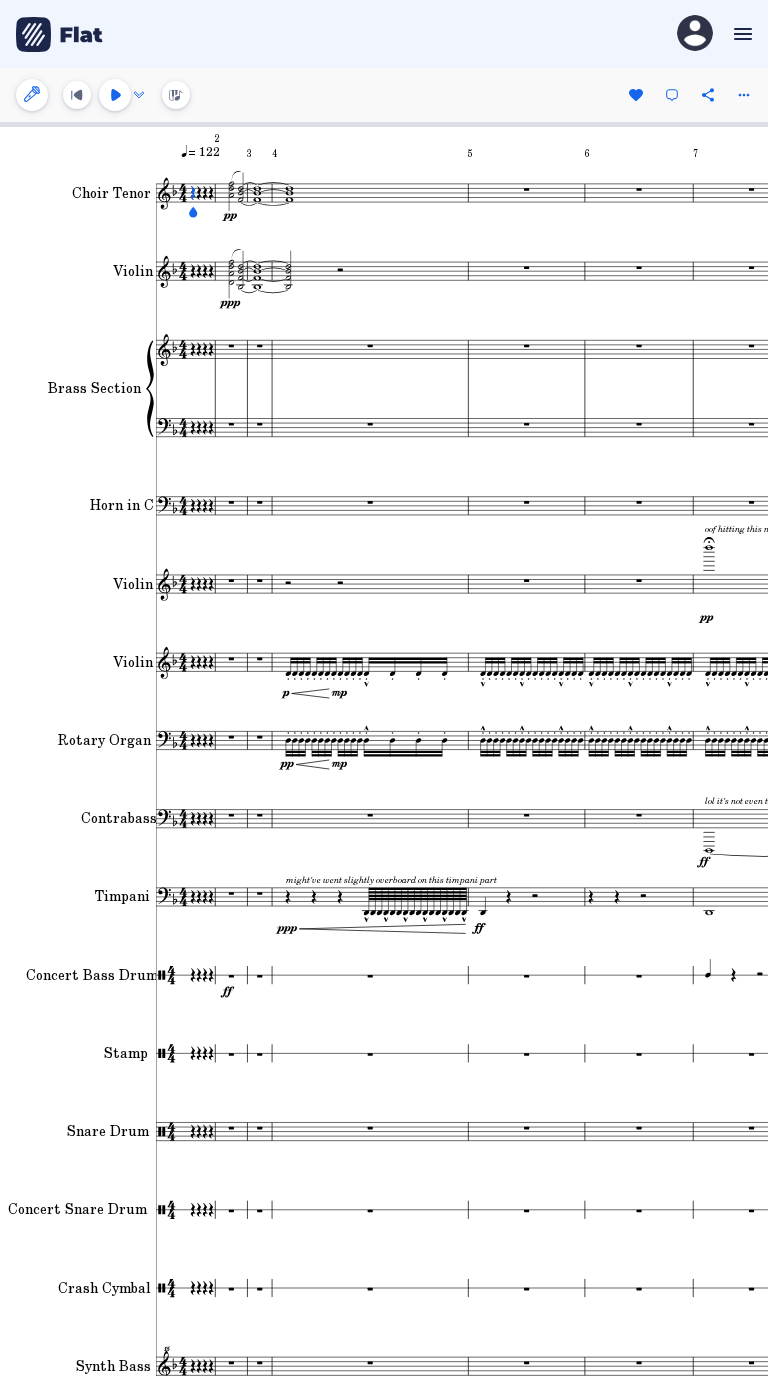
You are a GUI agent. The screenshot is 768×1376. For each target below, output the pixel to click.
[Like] (636, 95)
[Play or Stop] (115, 95)
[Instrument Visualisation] (176, 95)
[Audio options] (139, 95)
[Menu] (740, 34)
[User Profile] (695, 34)
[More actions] (744, 95)
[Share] (708, 95)
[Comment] (672, 95)
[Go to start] (77, 95)
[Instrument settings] (32, 95)
